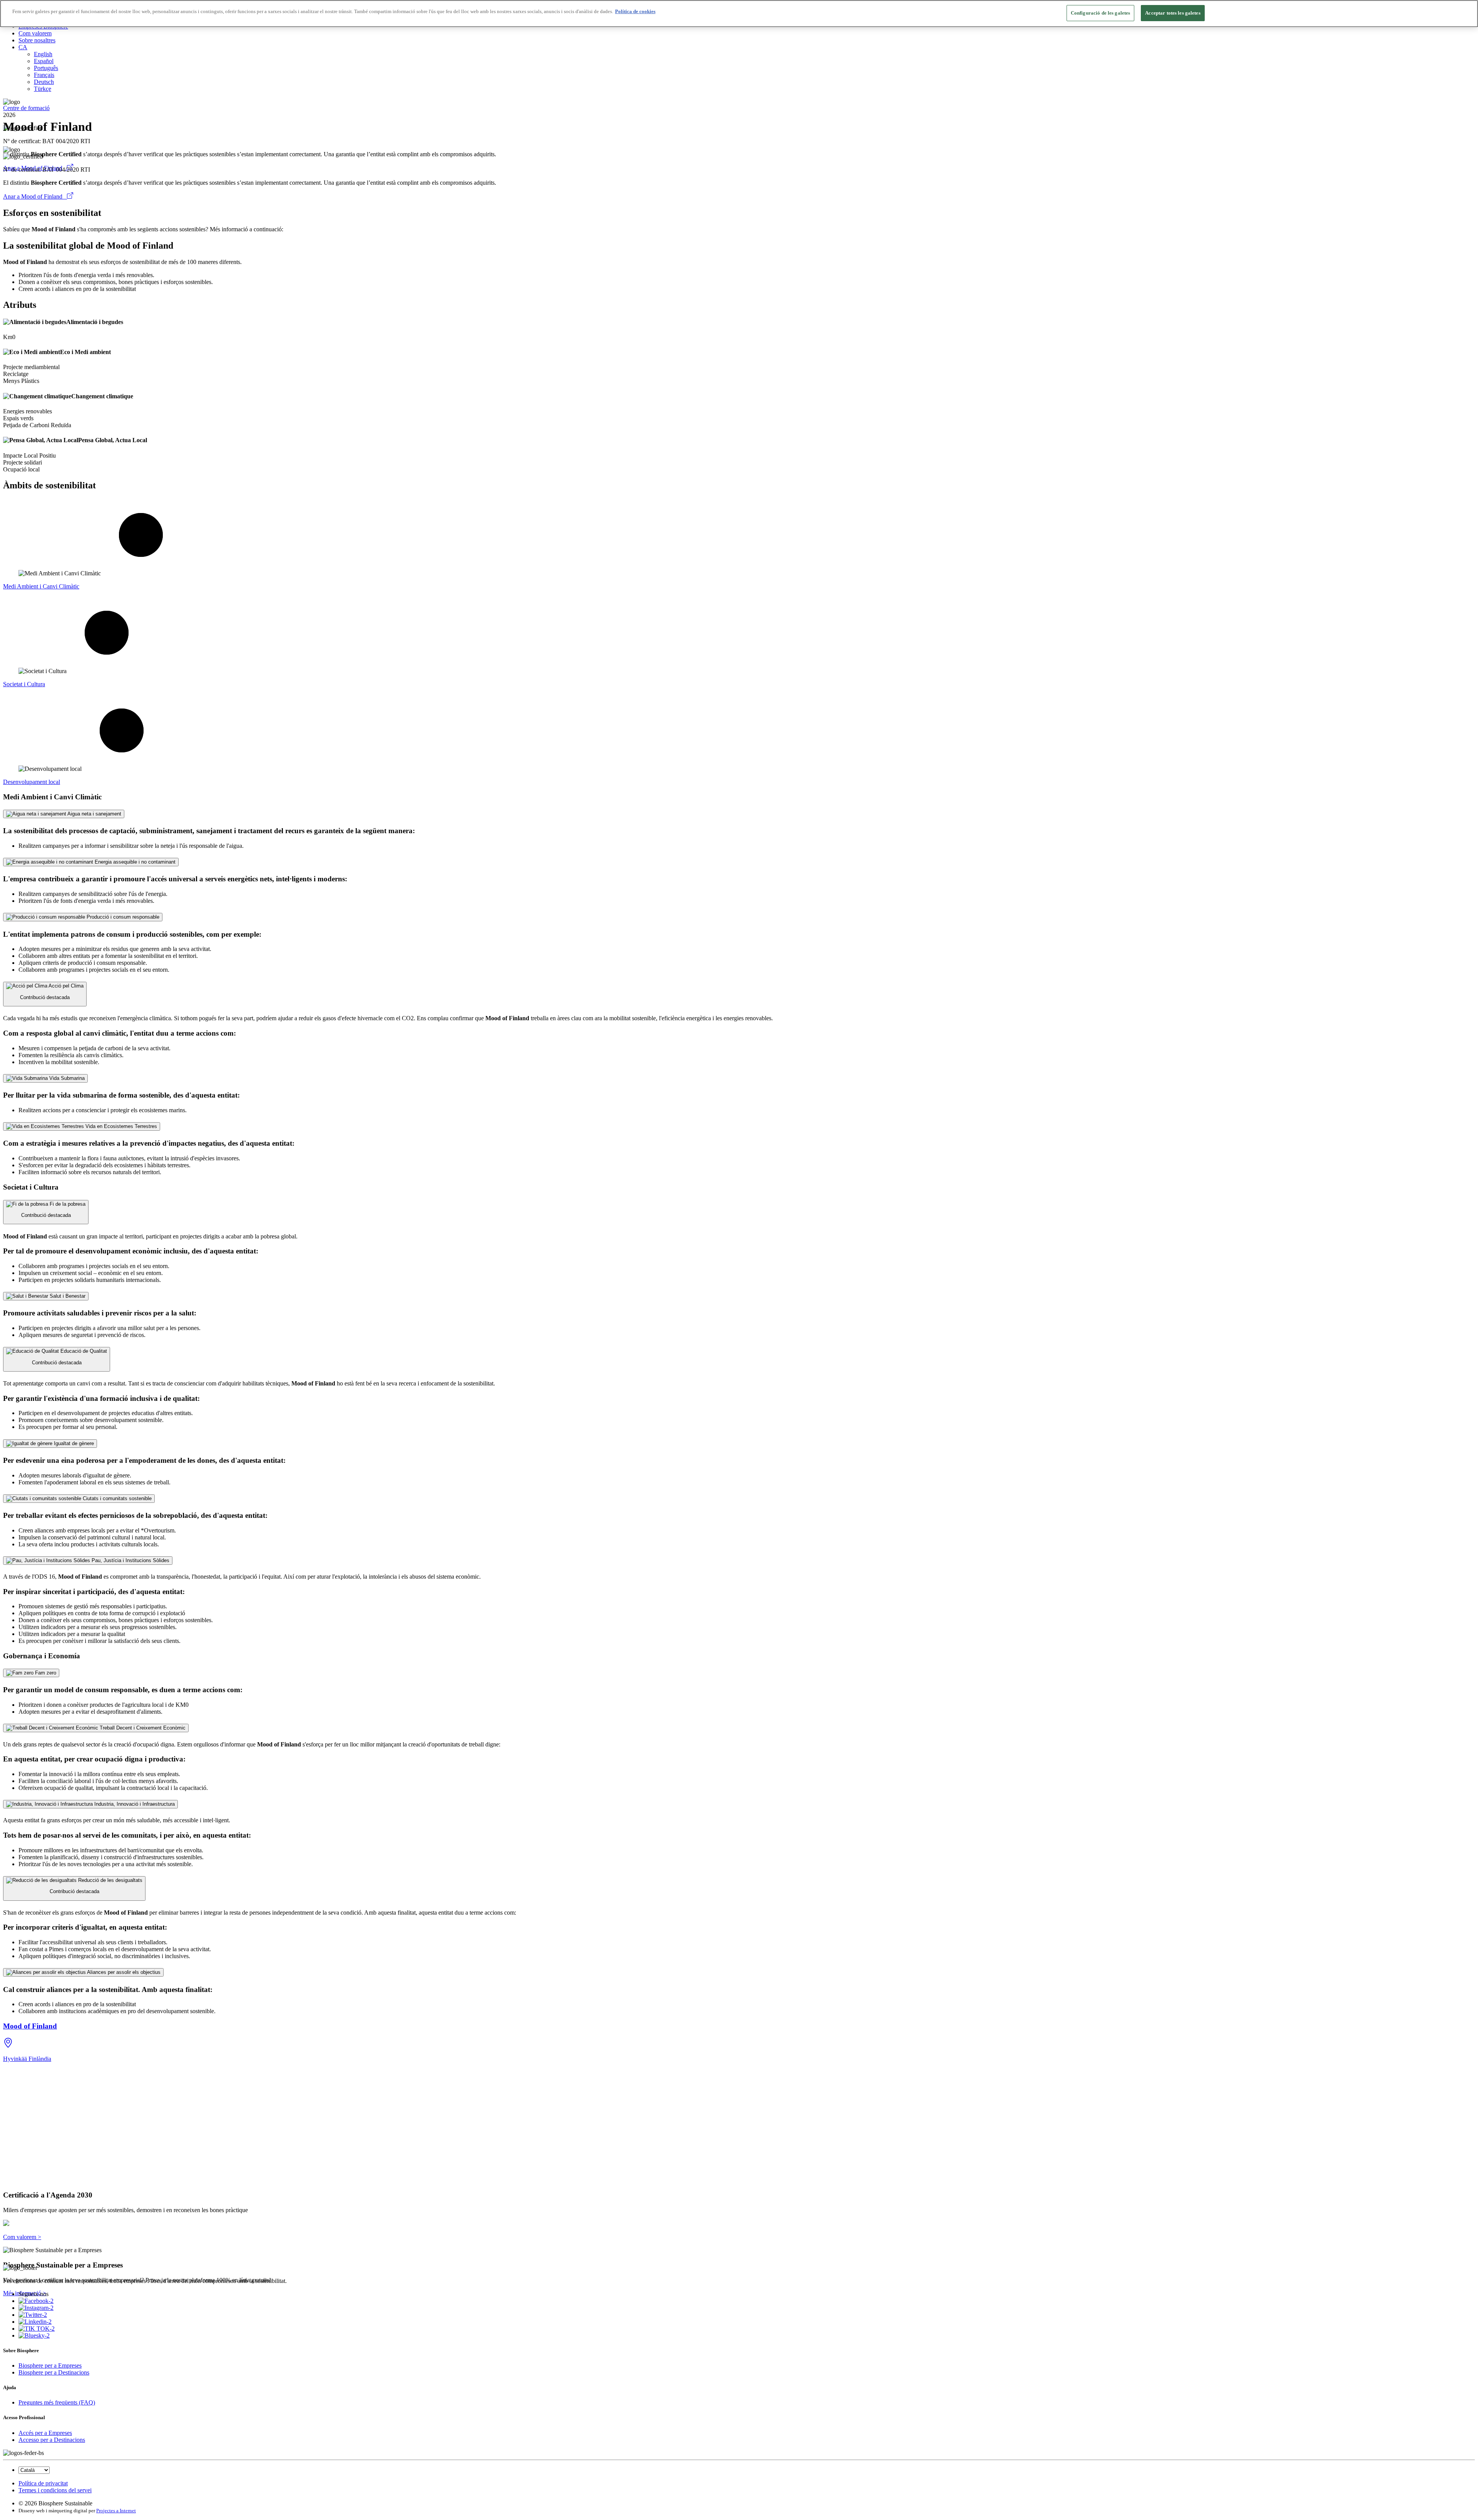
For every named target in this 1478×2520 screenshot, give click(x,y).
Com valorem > (22, 2237)
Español (44, 61)
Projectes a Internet (116, 2511)
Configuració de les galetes (1101, 13)
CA (23, 47)
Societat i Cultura (24, 684)
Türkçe (43, 89)
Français (44, 75)
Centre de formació (26, 108)
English (43, 54)
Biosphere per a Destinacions (54, 2372)
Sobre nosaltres (37, 40)
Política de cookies (635, 11)
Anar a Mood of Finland (35, 196)
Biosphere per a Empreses (50, 2365)
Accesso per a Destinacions (52, 2440)
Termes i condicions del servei (55, 2490)
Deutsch (44, 82)
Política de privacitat (43, 2483)
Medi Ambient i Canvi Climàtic (41, 586)
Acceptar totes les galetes (1173, 13)
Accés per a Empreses (45, 2433)
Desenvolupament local (32, 782)
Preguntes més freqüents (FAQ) (57, 2402)
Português (46, 68)
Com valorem (35, 33)
